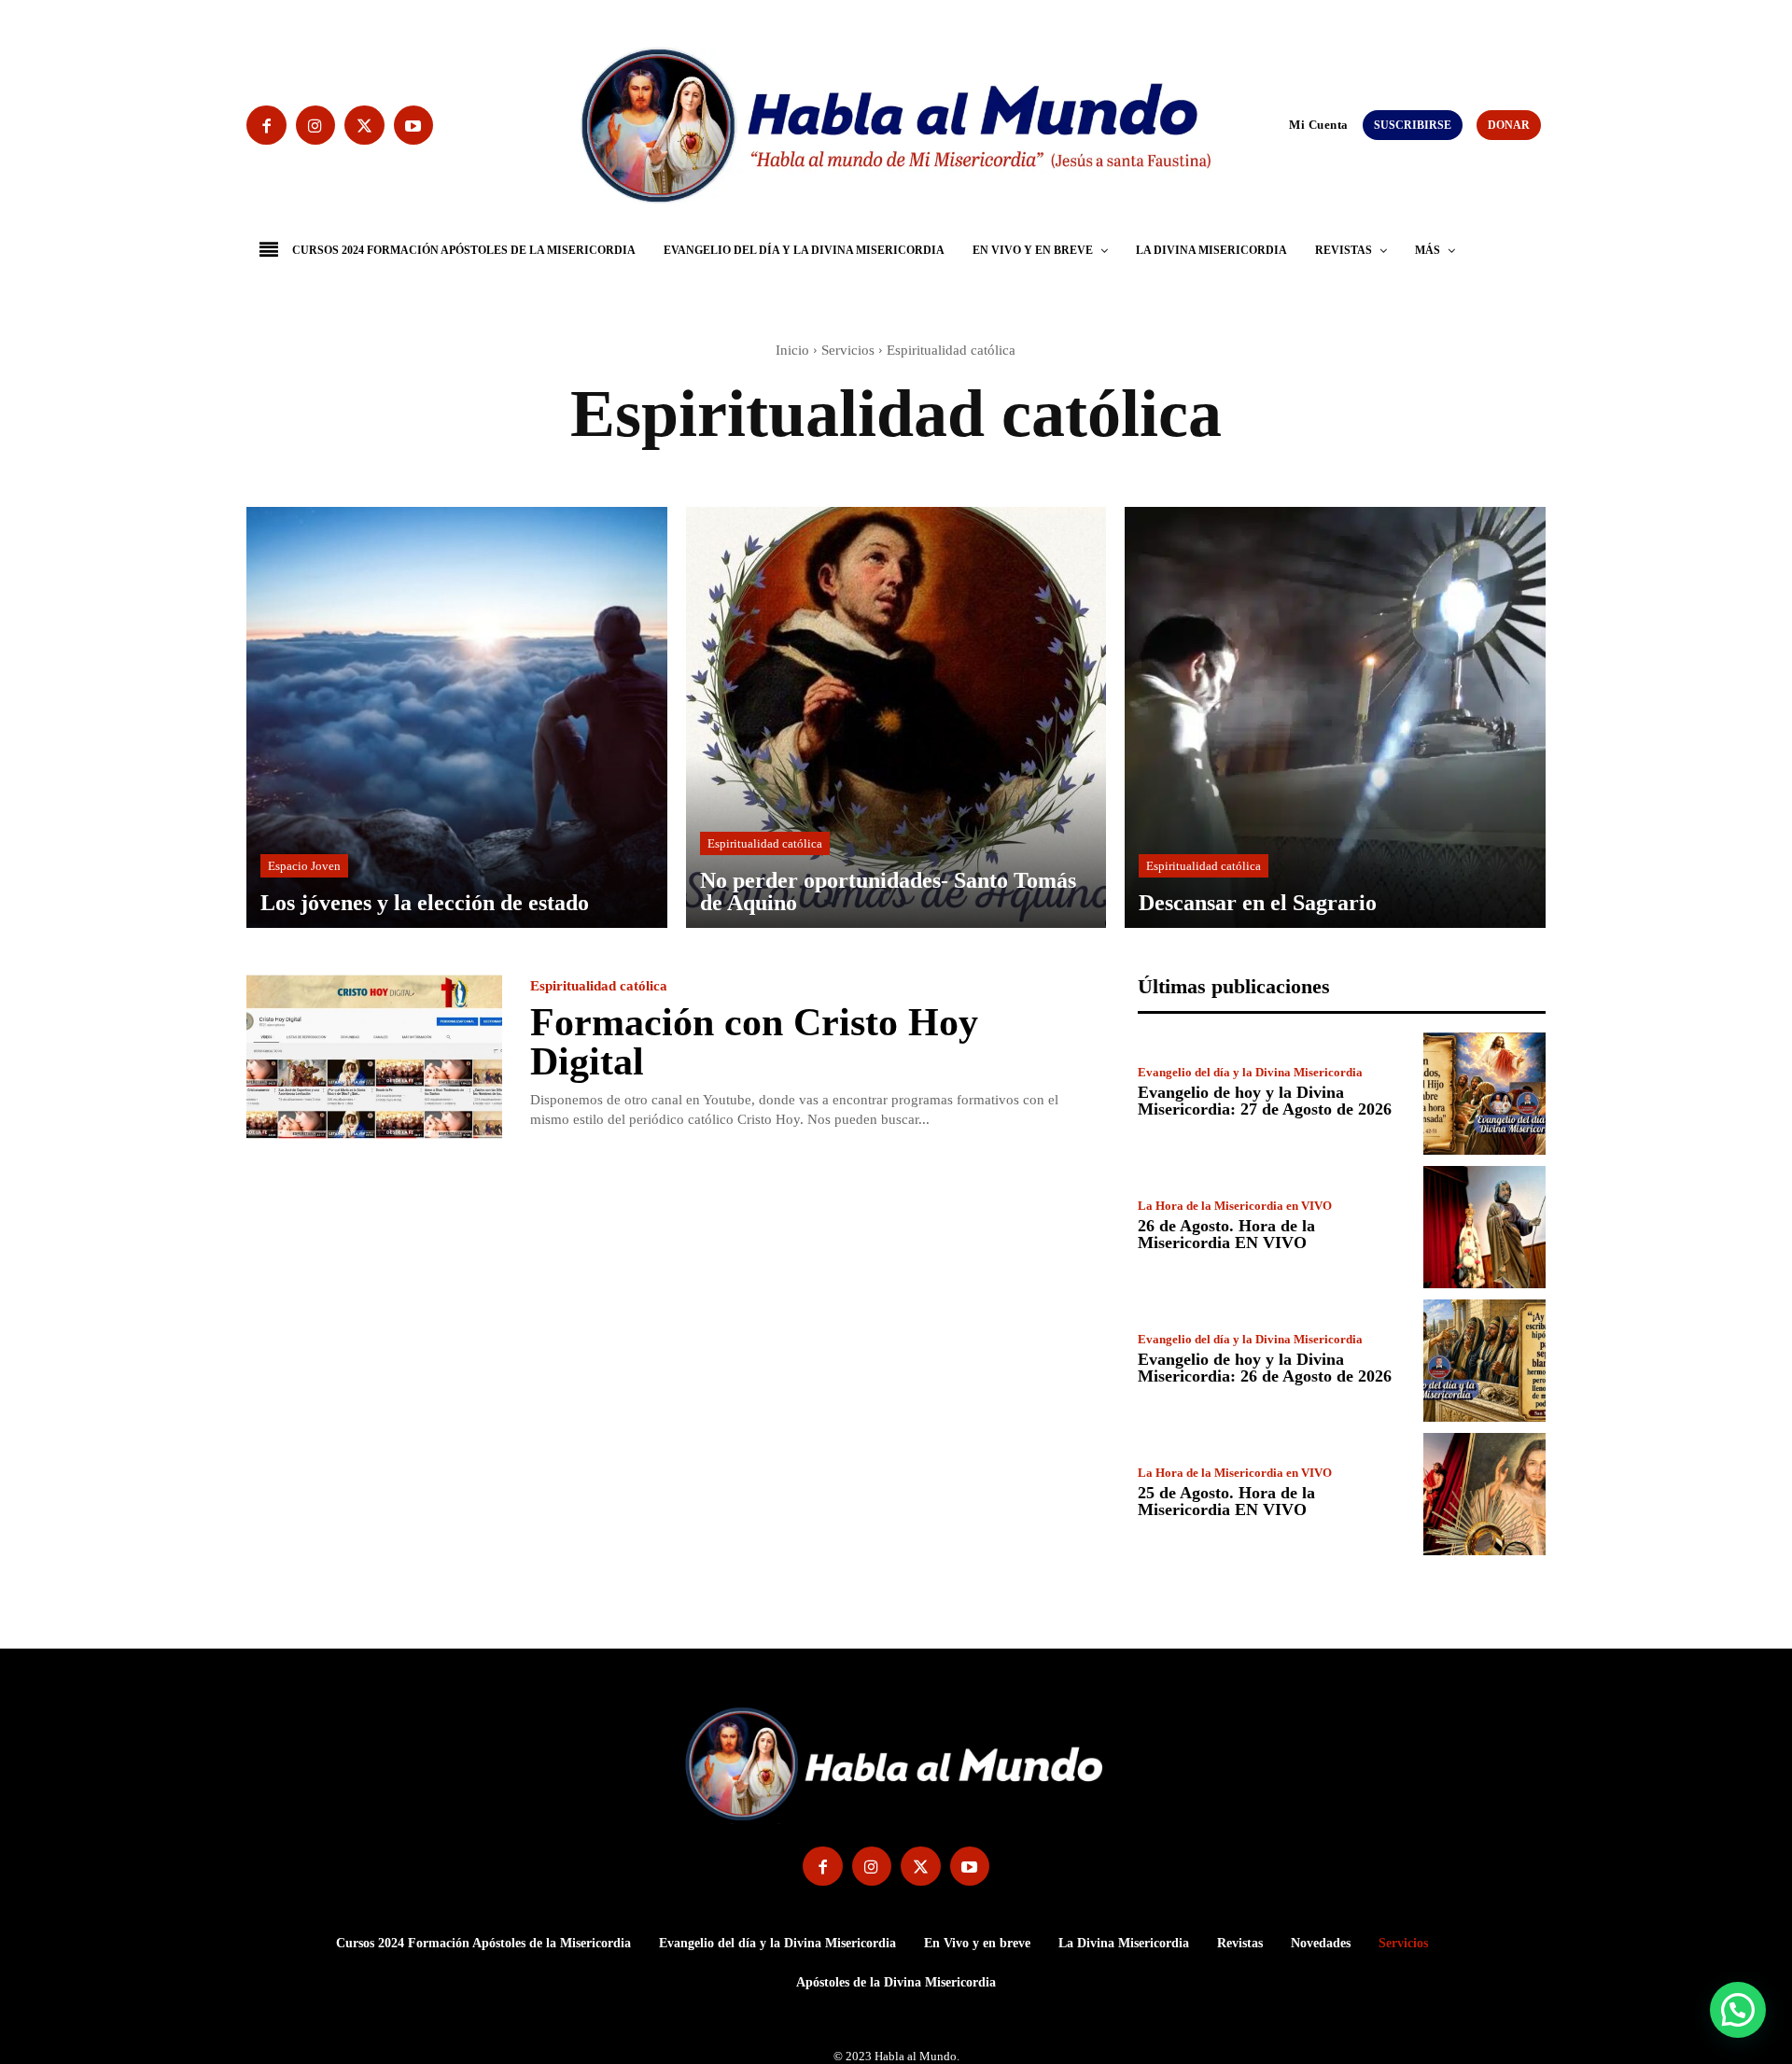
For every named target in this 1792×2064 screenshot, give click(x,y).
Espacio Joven (304, 866)
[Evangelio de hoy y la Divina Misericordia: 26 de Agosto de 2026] (1484, 1361)
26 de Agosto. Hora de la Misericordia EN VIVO (1226, 1234)
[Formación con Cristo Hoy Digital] (374, 1057)
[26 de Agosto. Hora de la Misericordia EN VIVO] (1484, 1227)
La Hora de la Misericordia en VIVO (1235, 1206)
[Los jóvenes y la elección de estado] (457, 717)
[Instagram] (316, 126)
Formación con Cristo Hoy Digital (754, 1042)
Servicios (848, 350)
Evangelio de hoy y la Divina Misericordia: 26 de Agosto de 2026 (1265, 1368)
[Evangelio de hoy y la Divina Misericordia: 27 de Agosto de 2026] (1484, 1094)
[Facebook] (266, 126)
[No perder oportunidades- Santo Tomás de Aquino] (896, 717)
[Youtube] (414, 126)
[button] (1281, 124)
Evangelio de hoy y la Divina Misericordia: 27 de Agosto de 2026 (1265, 1101)
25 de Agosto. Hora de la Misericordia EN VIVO (1226, 1501)
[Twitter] (364, 126)
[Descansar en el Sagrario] (1335, 717)
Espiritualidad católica (765, 843)
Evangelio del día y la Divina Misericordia (1250, 1072)
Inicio (792, 350)
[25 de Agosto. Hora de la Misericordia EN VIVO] (1484, 1494)
